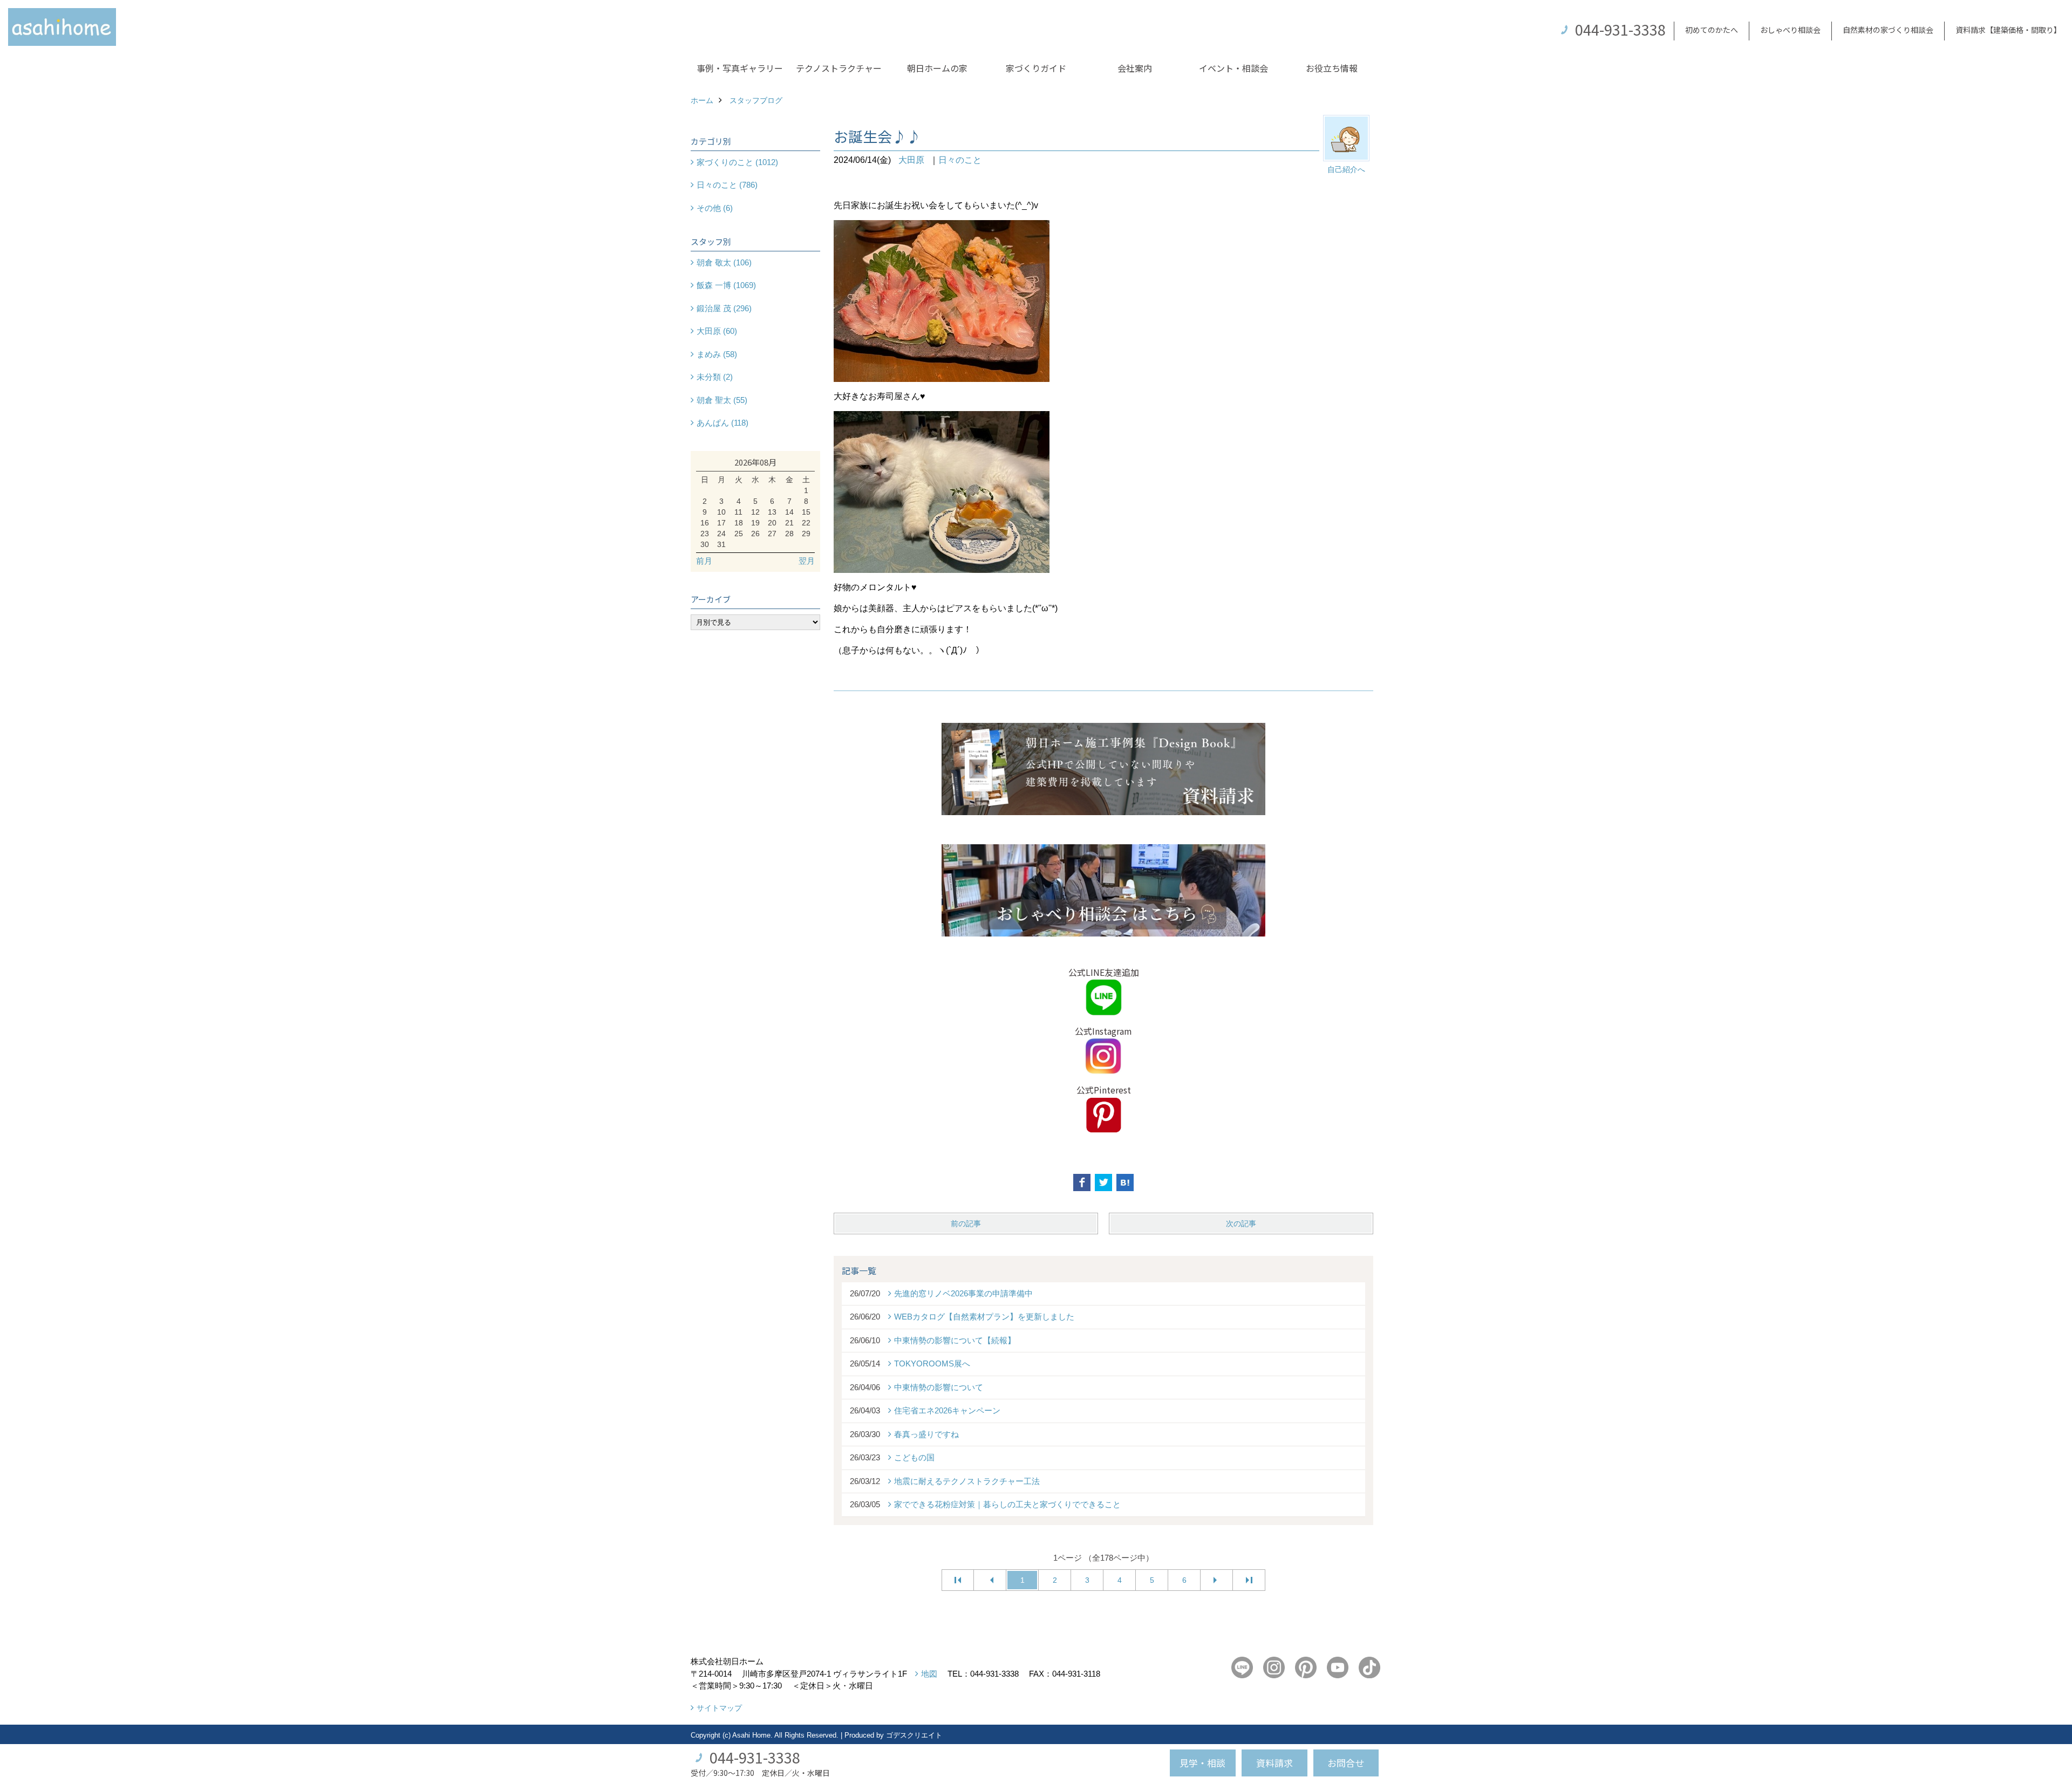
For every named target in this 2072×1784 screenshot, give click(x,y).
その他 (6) (715, 208)
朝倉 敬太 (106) (724, 262)
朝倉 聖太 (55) (722, 400)
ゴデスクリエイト (914, 1735)
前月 (704, 561)
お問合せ (1346, 1763)
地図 (929, 1674)
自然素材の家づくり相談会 (1888, 30)
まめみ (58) (717, 354)
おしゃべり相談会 (1790, 30)
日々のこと (960, 160)
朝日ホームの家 (937, 68)
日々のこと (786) (727, 185)
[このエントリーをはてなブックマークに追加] (1125, 1183)
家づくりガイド (1036, 68)
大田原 (911, 160)
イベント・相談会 (1233, 68)
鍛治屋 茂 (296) (724, 308)
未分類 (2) (715, 377)
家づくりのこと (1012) (737, 162)
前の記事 (966, 1223)
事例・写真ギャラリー (740, 68)
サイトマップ (719, 1708)
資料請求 (1274, 1763)
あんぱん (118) (723, 423)
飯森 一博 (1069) (726, 285)
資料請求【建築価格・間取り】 (2008, 30)
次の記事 (1241, 1223)
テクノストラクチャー (839, 68)
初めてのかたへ (1712, 30)
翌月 (807, 561)
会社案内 (1135, 68)
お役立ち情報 (1332, 68)
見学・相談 (1202, 1763)
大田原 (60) (717, 331)
